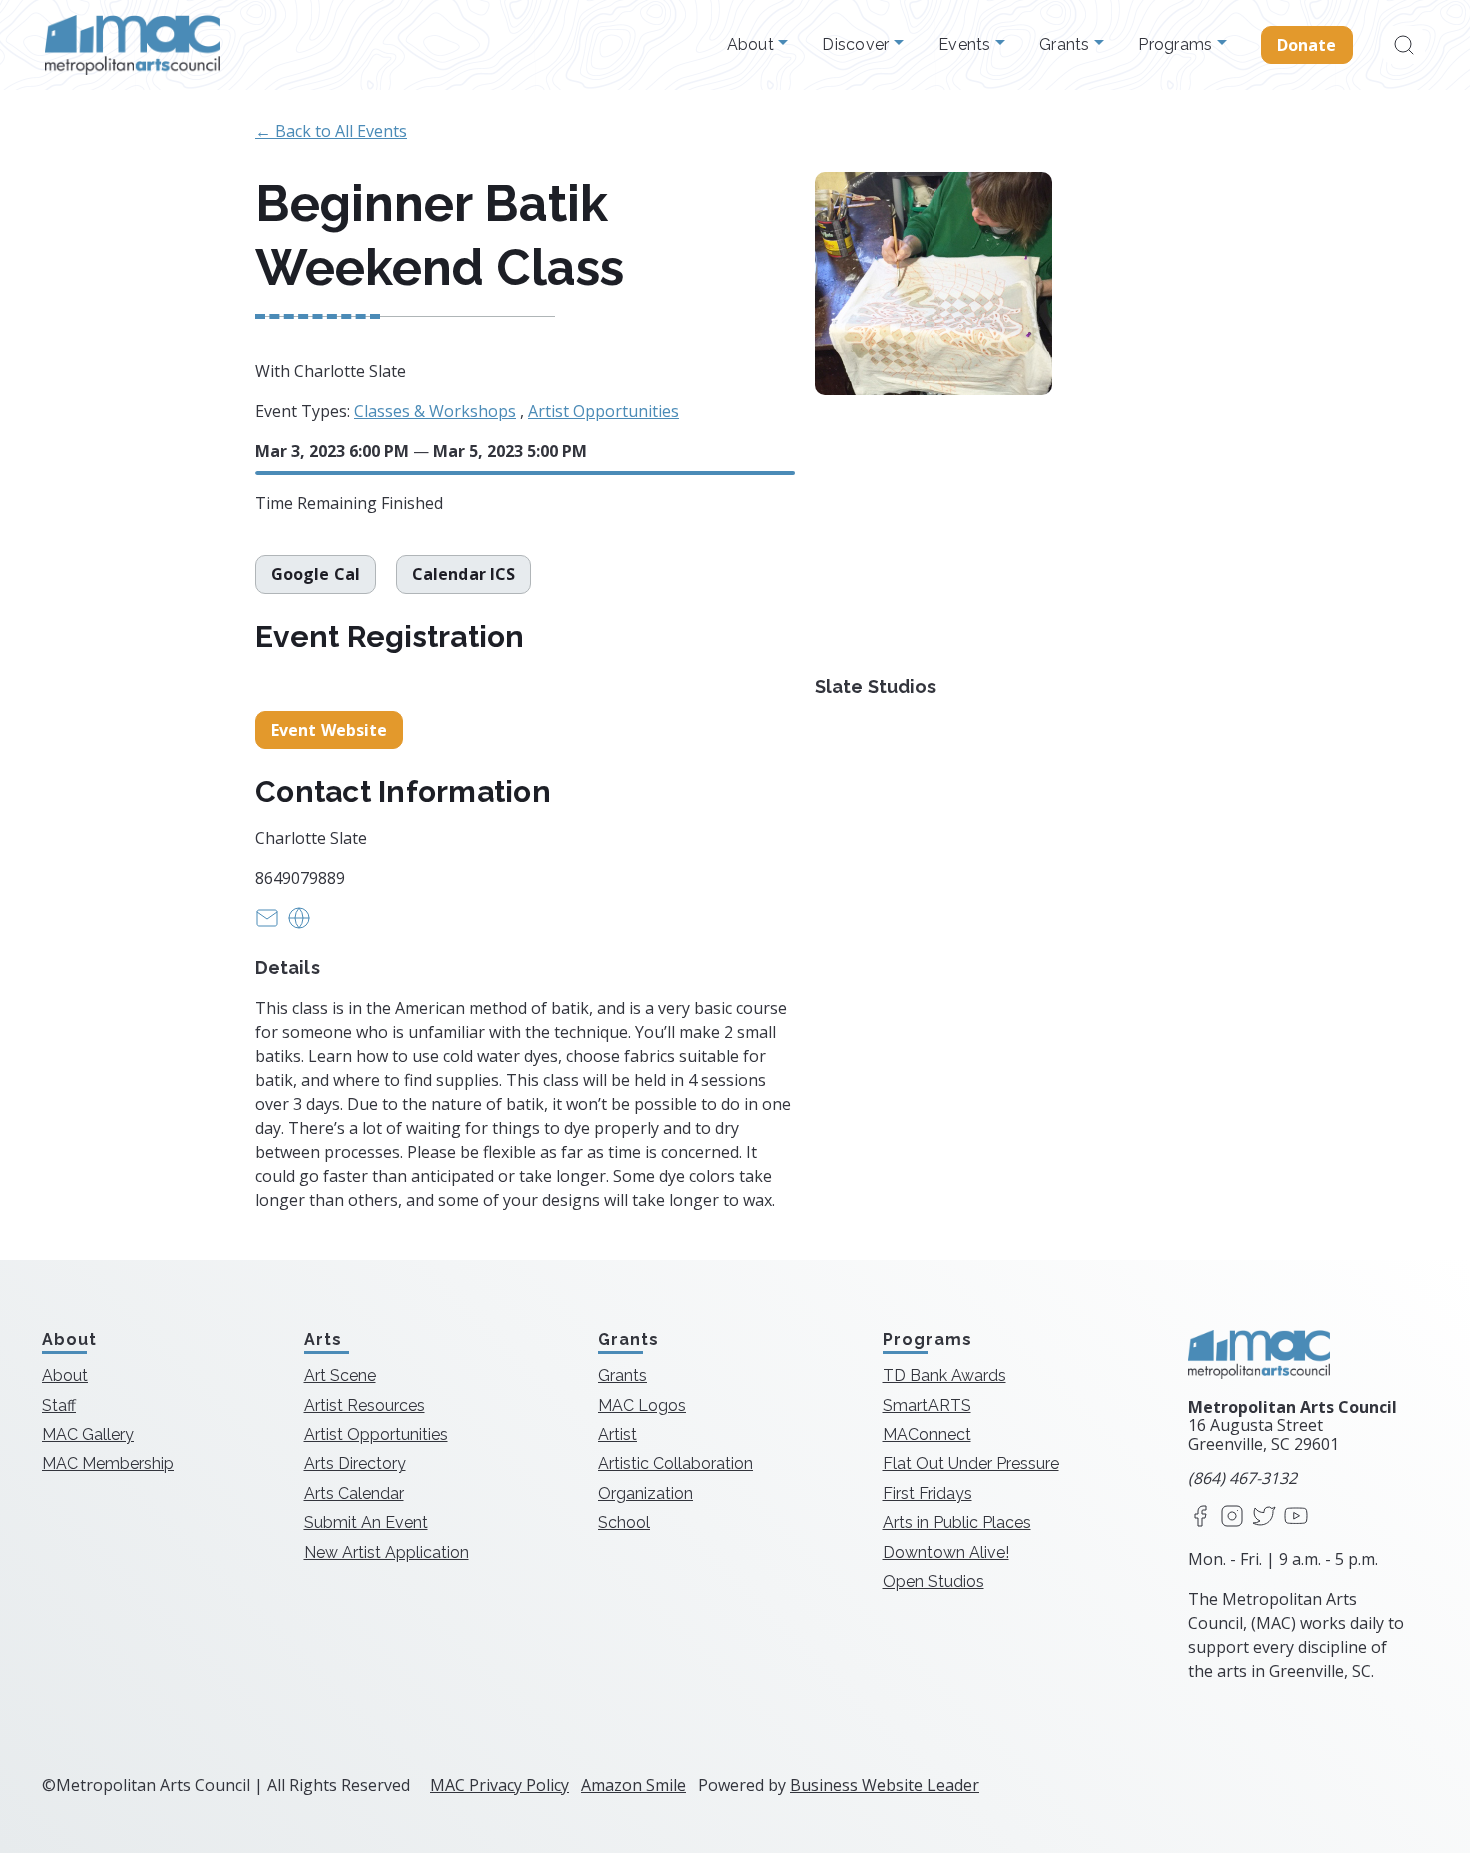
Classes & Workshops (435, 411)
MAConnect (927, 1434)
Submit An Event (366, 1522)
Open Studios (933, 1581)
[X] (1264, 1517)
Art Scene (340, 1375)
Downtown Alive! (946, 1552)
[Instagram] (1232, 1517)
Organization (645, 1493)
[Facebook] (1200, 1517)
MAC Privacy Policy (499, 1785)
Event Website (329, 730)
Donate (1307, 45)
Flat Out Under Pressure (971, 1463)
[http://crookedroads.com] (299, 924)
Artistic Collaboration (675, 1463)
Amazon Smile (633, 1785)
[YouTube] (1296, 1517)
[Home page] (132, 45)
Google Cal (315, 574)
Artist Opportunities (603, 411)
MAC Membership (108, 1463)
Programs (1177, 45)
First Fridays (927, 1493)
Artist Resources (364, 1405)
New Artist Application (386, 1552)
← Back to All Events (331, 131)
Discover (857, 45)
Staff (59, 1405)
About (753, 45)
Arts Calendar (354, 1493)
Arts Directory (355, 1463)
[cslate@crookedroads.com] (267, 924)
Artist (617, 1434)
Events (966, 45)
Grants (1066, 45)
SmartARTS (927, 1405)
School (624, 1522)
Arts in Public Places (957, 1522)
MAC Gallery (88, 1434)
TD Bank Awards (944, 1375)
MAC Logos (642, 1405)
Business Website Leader (884, 1785)
